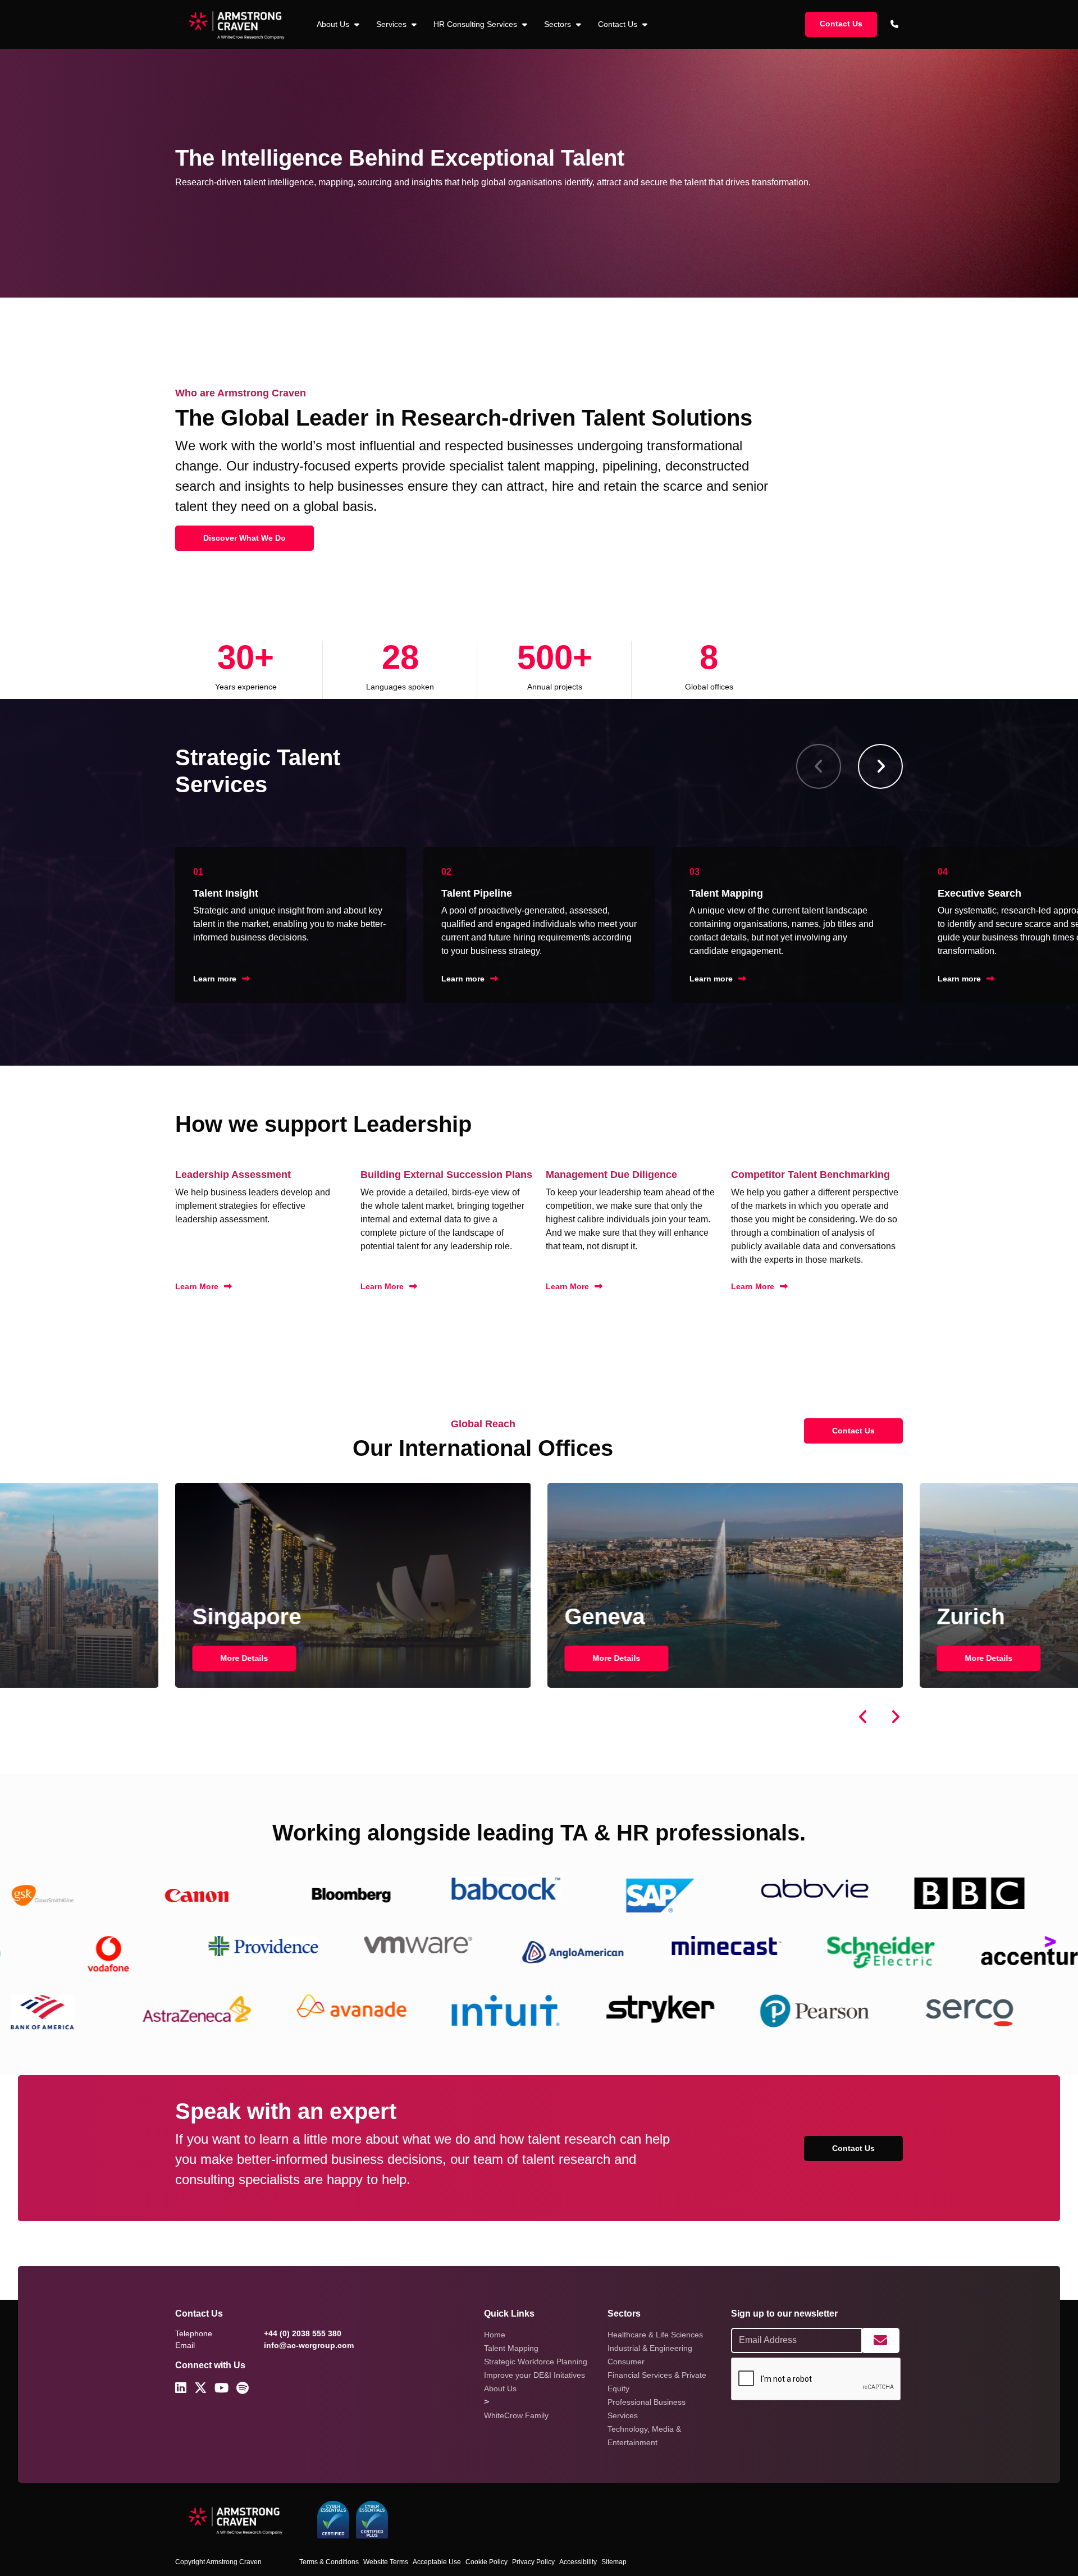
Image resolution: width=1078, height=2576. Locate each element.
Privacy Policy (533, 2562)
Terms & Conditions (329, 2562)
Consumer (626, 2362)
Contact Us (619, 24)
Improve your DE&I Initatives (535, 2375)
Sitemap (614, 2562)
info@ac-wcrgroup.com (309, 2345)
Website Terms (386, 2562)
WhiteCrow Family (516, 2415)
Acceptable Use (437, 2562)
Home (495, 2335)
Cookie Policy (487, 2562)
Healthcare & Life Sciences (655, 2335)
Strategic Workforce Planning (536, 2362)
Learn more (215, 979)
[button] (880, 766)
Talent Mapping (511, 2348)
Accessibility (578, 2562)
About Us (500, 2388)
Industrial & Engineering (650, 2348)
